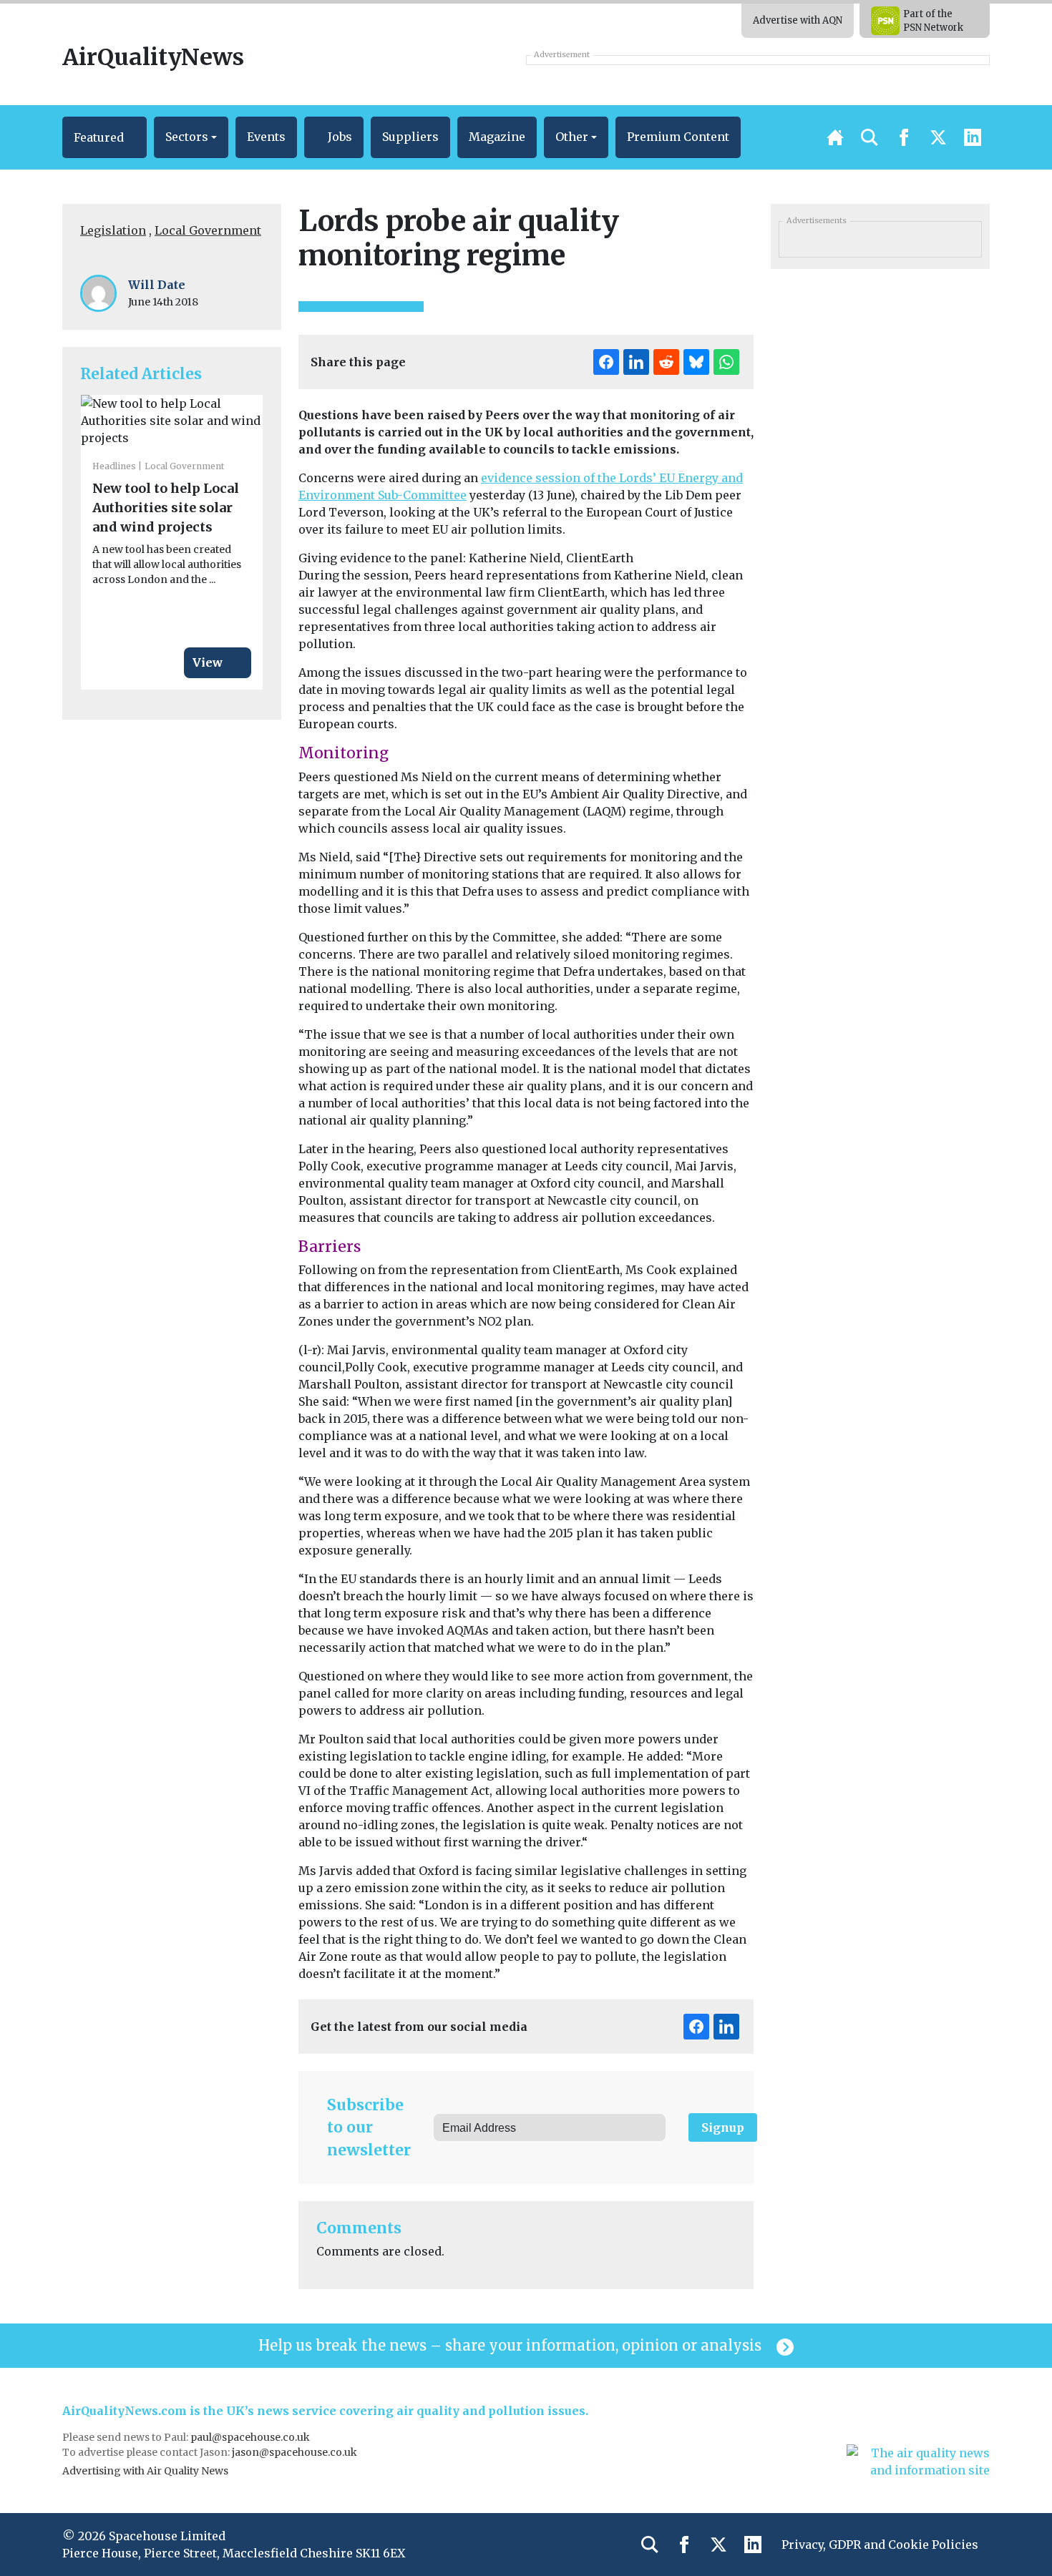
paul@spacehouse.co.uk (251, 2437)
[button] (104, 137)
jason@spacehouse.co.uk (296, 2452)
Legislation (113, 230)
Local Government (208, 230)
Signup (723, 2127)
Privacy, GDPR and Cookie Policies (880, 2545)
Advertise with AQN (798, 20)
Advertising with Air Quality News (145, 2471)
